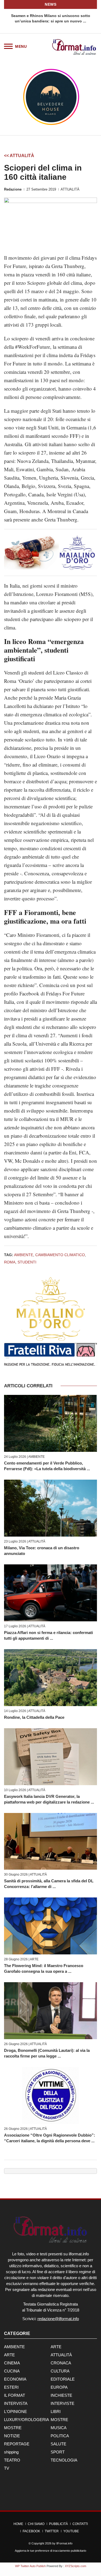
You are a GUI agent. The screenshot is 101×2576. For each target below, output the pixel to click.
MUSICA (59, 2428)
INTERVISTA (16, 2403)
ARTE (34, 1959)
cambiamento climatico (60, 1255)
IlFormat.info (64, 2543)
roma (10, 1262)
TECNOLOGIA (64, 2460)
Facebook (31, 2531)
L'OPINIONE (15, 2411)
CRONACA (61, 2363)
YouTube (71, 2531)
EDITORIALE (63, 2379)
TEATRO (12, 2460)
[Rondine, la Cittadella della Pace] (50, 1678)
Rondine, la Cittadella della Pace (34, 1717)
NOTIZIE (12, 2436)
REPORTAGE (17, 2444)
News (50, 4)
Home (18, 2524)
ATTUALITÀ (70, 189)
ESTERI (11, 2387)
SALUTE (58, 2444)
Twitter (52, 2531)
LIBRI (56, 2411)
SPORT (58, 2452)
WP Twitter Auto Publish (30, 2566)
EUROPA (59, 2387)
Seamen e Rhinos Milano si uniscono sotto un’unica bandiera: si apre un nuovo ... (51, 18)
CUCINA (12, 2371)
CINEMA (12, 2363)
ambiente (24, 1255)
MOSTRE (59, 2420)
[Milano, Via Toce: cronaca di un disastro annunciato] (50, 1508)
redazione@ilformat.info (58, 2319)
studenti (27, 1262)
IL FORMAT (15, 2395)
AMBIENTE (36, 1457)
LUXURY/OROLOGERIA (27, 2420)
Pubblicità (58, 2524)
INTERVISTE (62, 2403)
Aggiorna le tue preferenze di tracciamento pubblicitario (50, 2551)
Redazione (13, 189)
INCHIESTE (61, 2395)
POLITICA (60, 2436)
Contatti (80, 2524)
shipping (11, 2452)
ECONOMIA (15, 2379)
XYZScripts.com (76, 2566)
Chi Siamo (36, 2524)
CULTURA (60, 2371)
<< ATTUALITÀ (19, 156)
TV (7, 2468)
